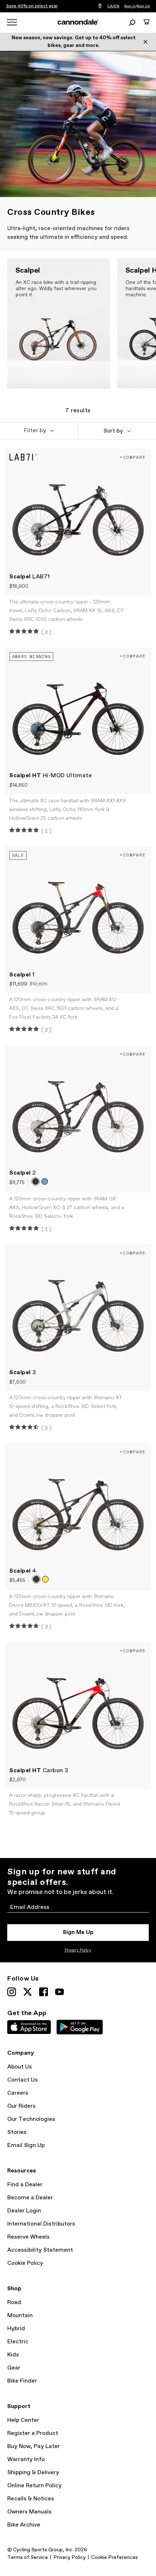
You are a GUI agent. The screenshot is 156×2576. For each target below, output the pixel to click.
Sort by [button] (113, 431)
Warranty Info (26, 2459)
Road (14, 2302)
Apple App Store (29, 2027)
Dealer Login (24, 2211)
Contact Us (22, 2080)
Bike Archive (24, 2525)
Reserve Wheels (28, 2237)
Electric (18, 2342)
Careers (18, 2093)
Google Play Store (80, 2027)
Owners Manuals (29, 2512)
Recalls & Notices (31, 2499)
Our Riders (21, 2106)
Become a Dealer (30, 2198)
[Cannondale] (78, 22)
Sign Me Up (78, 1932)
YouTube (59, 1992)
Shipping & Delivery (33, 2473)
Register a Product (33, 2433)
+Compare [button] (133, 457)
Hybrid (16, 2329)
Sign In (130, 6)
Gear (14, 2368)
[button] (39, 431)
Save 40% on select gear (32, 6)
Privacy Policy (78, 1950)
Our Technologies (31, 2119)
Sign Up (143, 6)
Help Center (23, 2420)
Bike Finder (22, 2381)
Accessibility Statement (40, 2250)
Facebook (44, 1992)
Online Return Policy (34, 2486)
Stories (17, 2132)
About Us (20, 2067)
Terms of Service (28, 2557)
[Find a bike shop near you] (100, 6)
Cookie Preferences (114, 2557)
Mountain (20, 2316)
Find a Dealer (25, 2185)
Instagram (12, 1992)
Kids (13, 2355)
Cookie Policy (25, 2263)
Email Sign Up (26, 2145)
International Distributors (41, 2224)
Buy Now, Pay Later (34, 2446)
